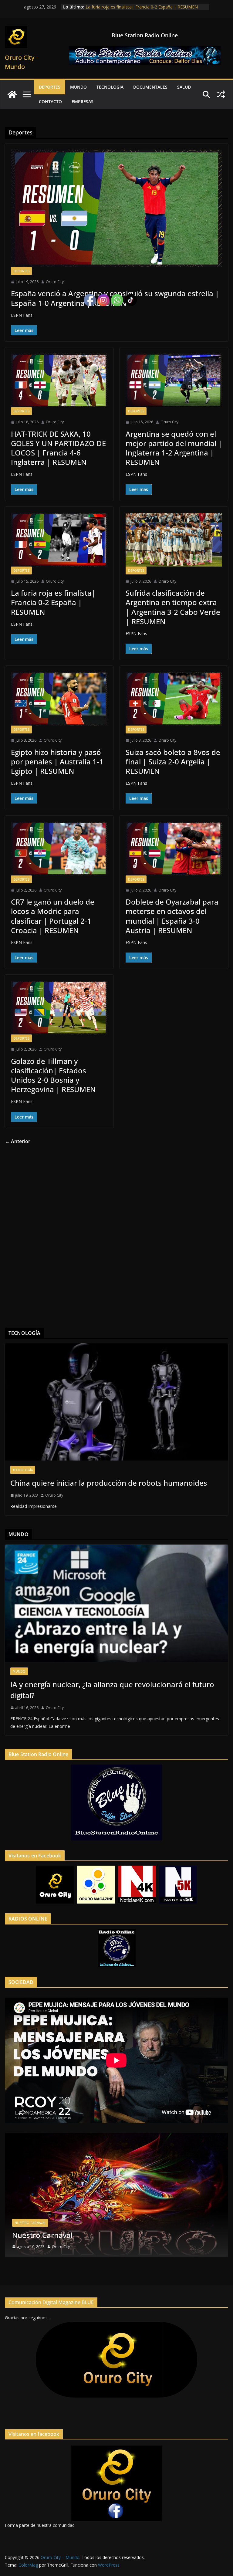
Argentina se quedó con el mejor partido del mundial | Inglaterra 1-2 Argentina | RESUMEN (139, 10)
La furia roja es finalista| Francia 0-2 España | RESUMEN (53, 602)
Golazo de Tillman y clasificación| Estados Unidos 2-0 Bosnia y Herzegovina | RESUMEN (53, 1075)
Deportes (50, 87)
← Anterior (18, 1141)
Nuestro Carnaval (30, 2223)
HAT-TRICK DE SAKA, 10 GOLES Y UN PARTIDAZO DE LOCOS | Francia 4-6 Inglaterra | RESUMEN (58, 448)
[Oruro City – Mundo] (12, 94)
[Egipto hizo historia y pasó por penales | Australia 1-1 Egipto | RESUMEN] (59, 699)
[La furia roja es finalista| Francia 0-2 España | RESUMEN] (59, 540)
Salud (184, 87)
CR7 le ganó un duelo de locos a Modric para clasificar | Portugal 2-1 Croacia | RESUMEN (53, 916)
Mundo (78, 87)
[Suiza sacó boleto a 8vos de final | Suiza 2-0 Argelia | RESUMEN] (174, 699)
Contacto (50, 102)
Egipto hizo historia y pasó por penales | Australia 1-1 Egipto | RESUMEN (57, 762)
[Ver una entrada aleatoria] (221, 94)
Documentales (150, 87)
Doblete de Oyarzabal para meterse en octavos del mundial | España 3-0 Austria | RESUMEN (172, 916)
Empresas (83, 102)
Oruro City (55, 282)
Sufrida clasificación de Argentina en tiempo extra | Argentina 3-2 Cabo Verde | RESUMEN (173, 607)
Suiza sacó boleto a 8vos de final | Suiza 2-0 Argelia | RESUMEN (173, 762)
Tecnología (110, 87)
